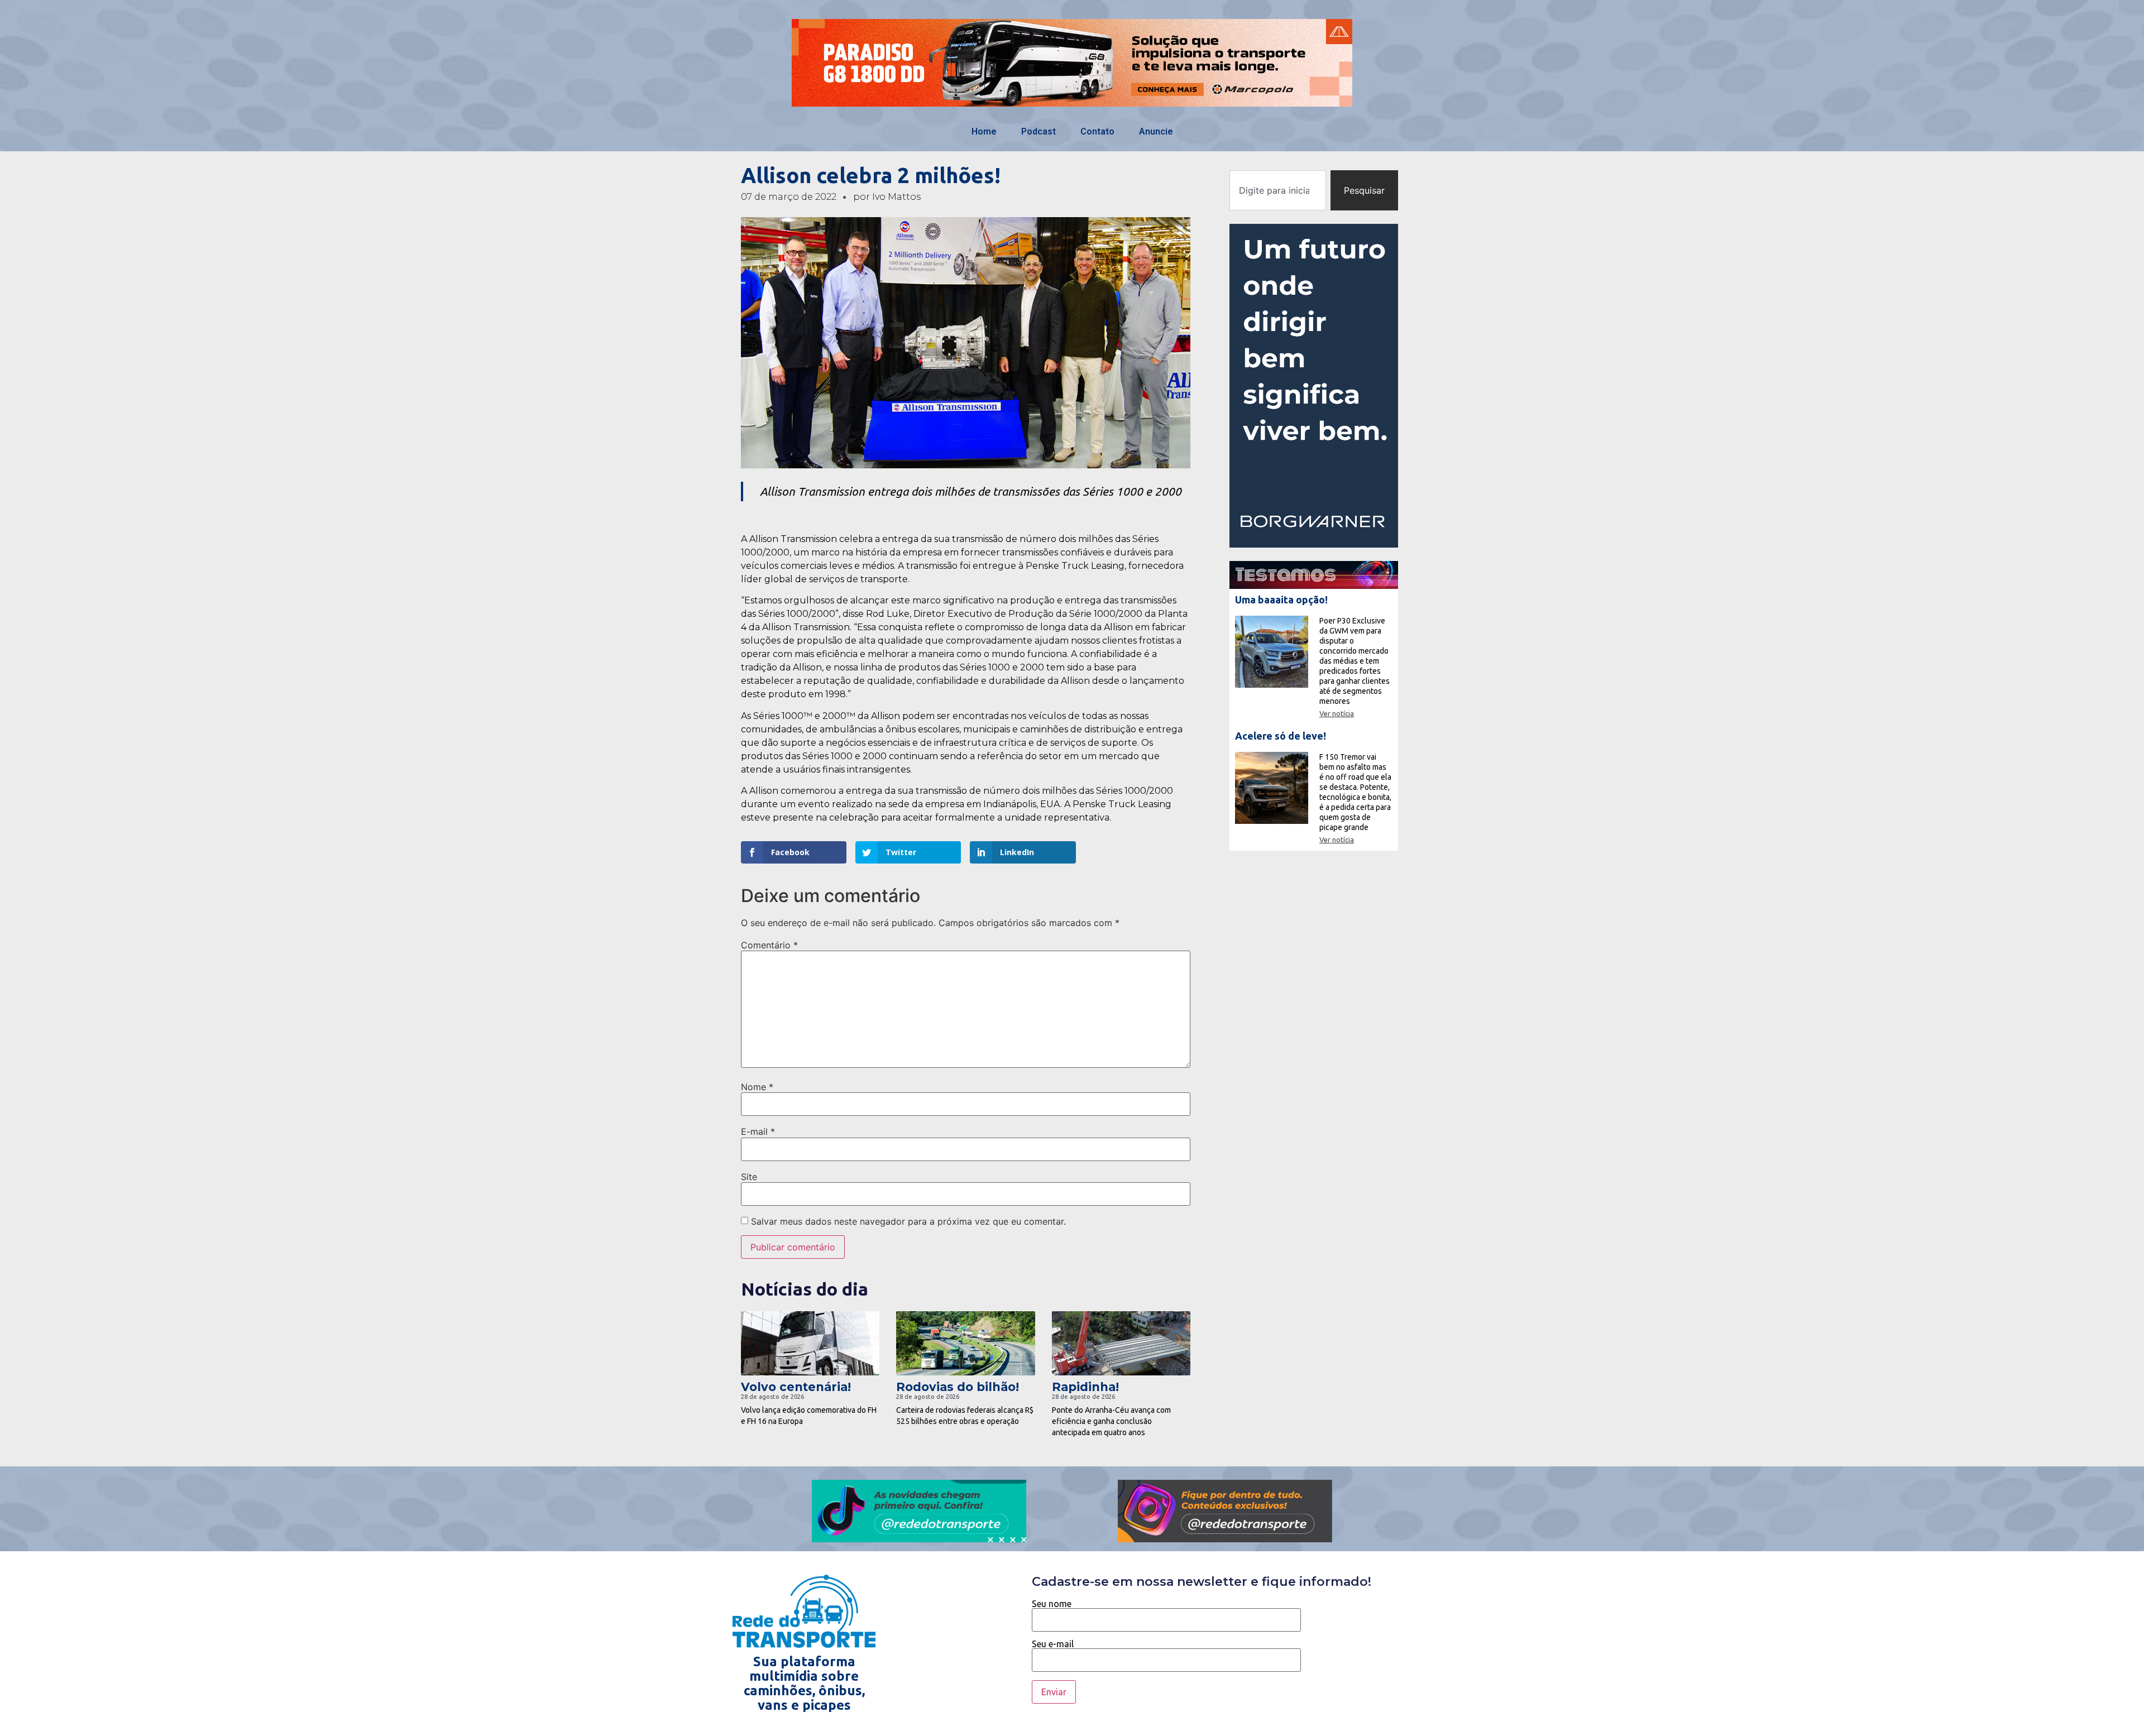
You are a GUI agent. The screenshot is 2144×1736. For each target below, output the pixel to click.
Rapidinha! (1085, 1387)
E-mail (758, 1131)
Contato (1097, 131)
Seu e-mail (1053, 1644)
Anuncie (1156, 131)
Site (749, 1177)
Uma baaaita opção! (1281, 600)
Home (984, 131)
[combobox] (1277, 190)
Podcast (1038, 131)
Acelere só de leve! (1281, 736)
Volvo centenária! (796, 1387)
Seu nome (1052, 1604)
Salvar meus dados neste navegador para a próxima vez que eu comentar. (908, 1221)
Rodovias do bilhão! (958, 1387)
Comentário (769, 945)
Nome (757, 1087)
